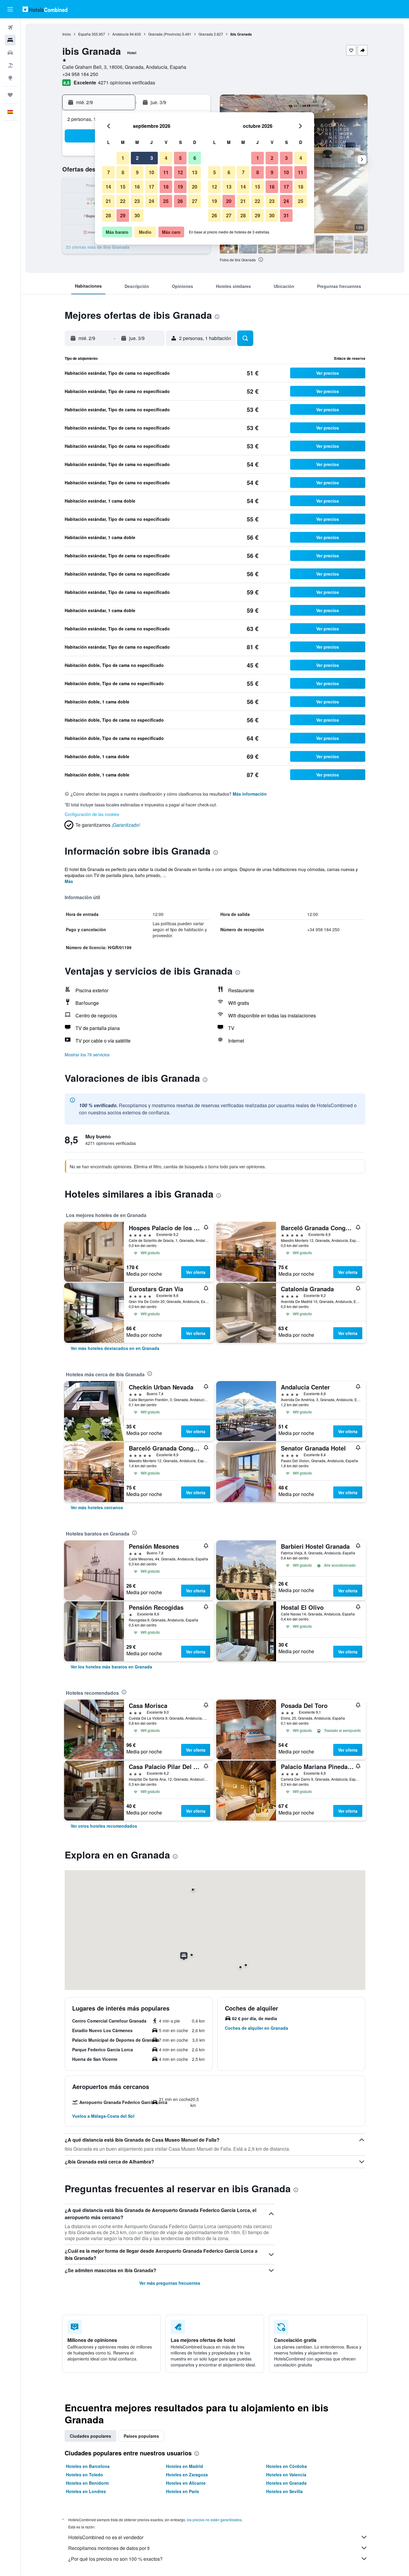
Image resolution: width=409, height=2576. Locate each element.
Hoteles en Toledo (84, 2475)
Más (69, 881)
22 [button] (123, 201)
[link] (115, 1348)
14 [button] (108, 187)
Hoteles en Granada (286, 2483)
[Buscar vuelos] (10, 28)
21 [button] (108, 201)
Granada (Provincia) (165, 34)
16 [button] (137, 187)
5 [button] (180, 158)
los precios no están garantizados (214, 2520)
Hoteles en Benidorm (87, 2483)
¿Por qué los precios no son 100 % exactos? (115, 2559)
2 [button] (137, 158)
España (84, 34)
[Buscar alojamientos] (10, 40)
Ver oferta (196, 1272)
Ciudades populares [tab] (90, 2436)
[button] (10, 9)
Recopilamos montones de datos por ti (109, 2548)
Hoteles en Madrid (184, 2466)
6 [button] (195, 158)
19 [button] (180, 187)
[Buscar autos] (10, 53)
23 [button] (137, 201)
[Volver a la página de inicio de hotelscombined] (45, 9)
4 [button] (166, 158)
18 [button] (166, 187)
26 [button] (180, 201)
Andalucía (121, 34)
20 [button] (195, 187)
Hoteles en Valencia (286, 2475)
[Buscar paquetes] (10, 65)
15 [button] (123, 187)
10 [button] (152, 172)
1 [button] (123, 158)
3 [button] (152, 158)
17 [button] (152, 187)
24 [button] (152, 201)
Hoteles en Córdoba (287, 2466)
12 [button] (180, 172)
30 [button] (137, 215)
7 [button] (109, 172)
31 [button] (286, 215)
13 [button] (195, 172)
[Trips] (10, 95)
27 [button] (195, 201)
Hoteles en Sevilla (284, 2491)
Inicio (67, 34)
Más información (250, 794)
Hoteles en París (182, 2491)
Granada (206, 34)
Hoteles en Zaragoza (187, 2475)
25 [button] (166, 201)
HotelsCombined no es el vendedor (106, 2537)
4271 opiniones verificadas (127, 82)
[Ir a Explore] (10, 78)
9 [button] (137, 172)
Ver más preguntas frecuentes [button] (170, 2283)
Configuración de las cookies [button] (92, 814)
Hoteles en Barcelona (88, 2466)
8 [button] (123, 172)
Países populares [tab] (141, 2436)
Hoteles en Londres (86, 2491)
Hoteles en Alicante (186, 2483)
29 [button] (123, 215)
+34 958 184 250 (80, 74)
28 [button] (108, 215)
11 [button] (166, 172)
